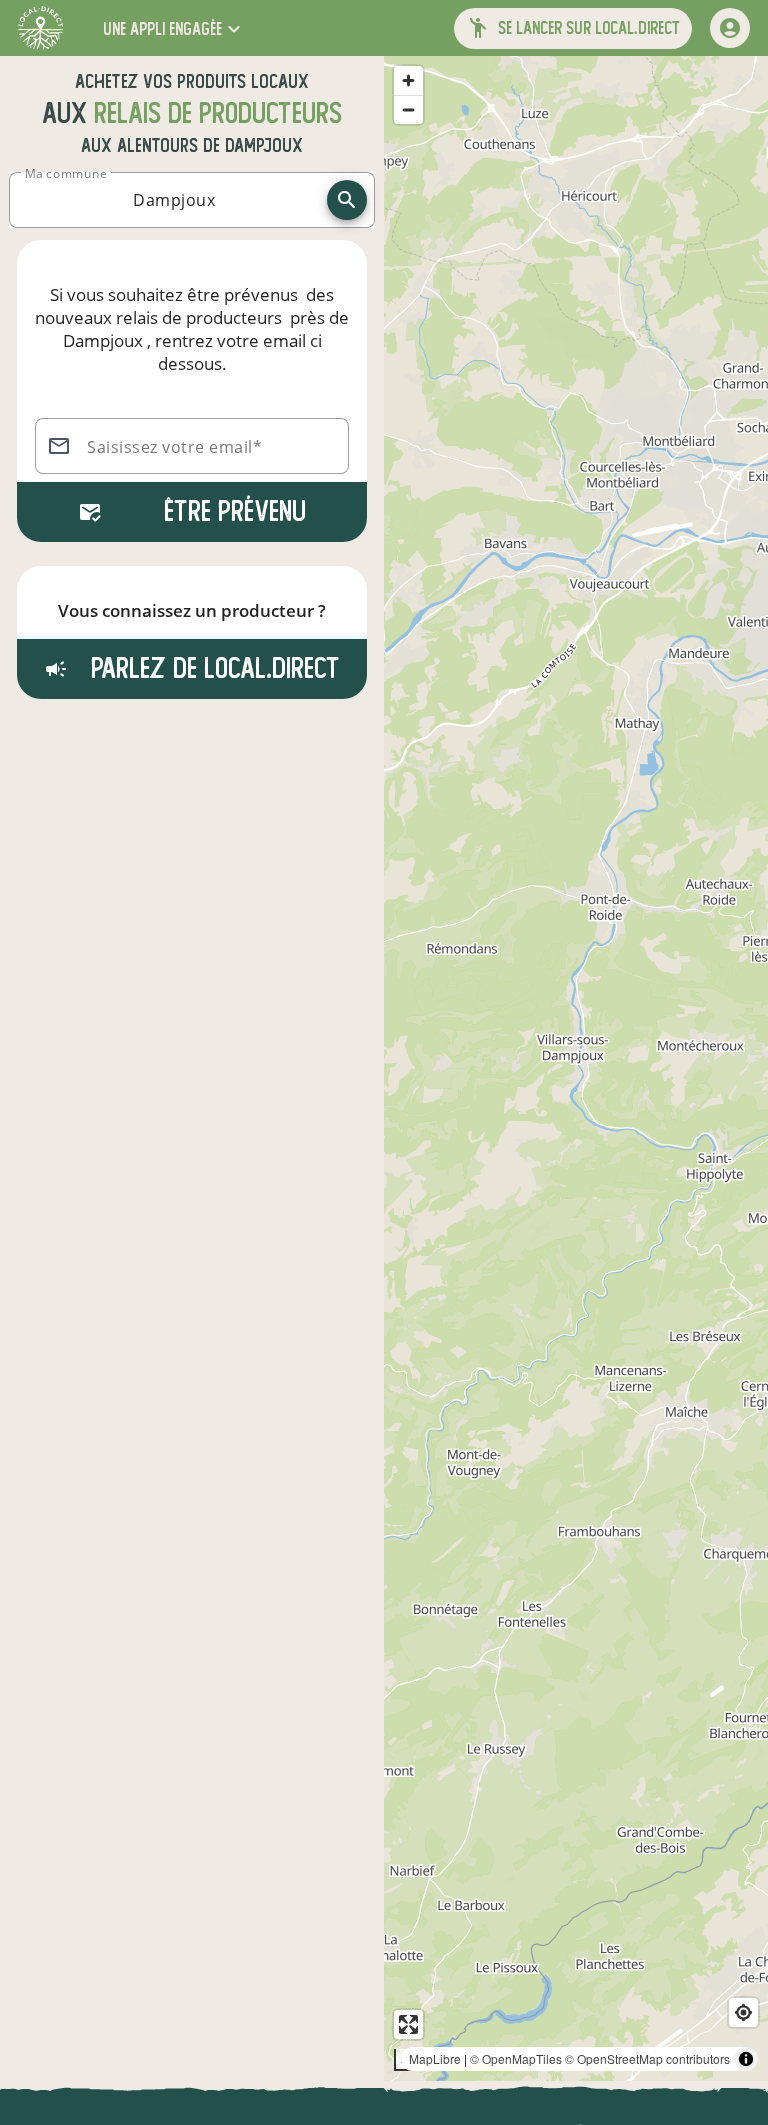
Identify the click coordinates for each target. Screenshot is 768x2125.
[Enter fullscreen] (408, 2024)
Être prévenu (235, 511)
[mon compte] (730, 28)
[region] (576, 1068)
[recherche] (347, 200)
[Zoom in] (408, 80)
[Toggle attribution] (746, 2059)
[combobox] (174, 200)
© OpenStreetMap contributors (647, 2058)
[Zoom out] (408, 109)
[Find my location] (743, 2012)
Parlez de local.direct (212, 668)
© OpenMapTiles (516, 2058)
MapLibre (435, 2058)
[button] (174, 28)
